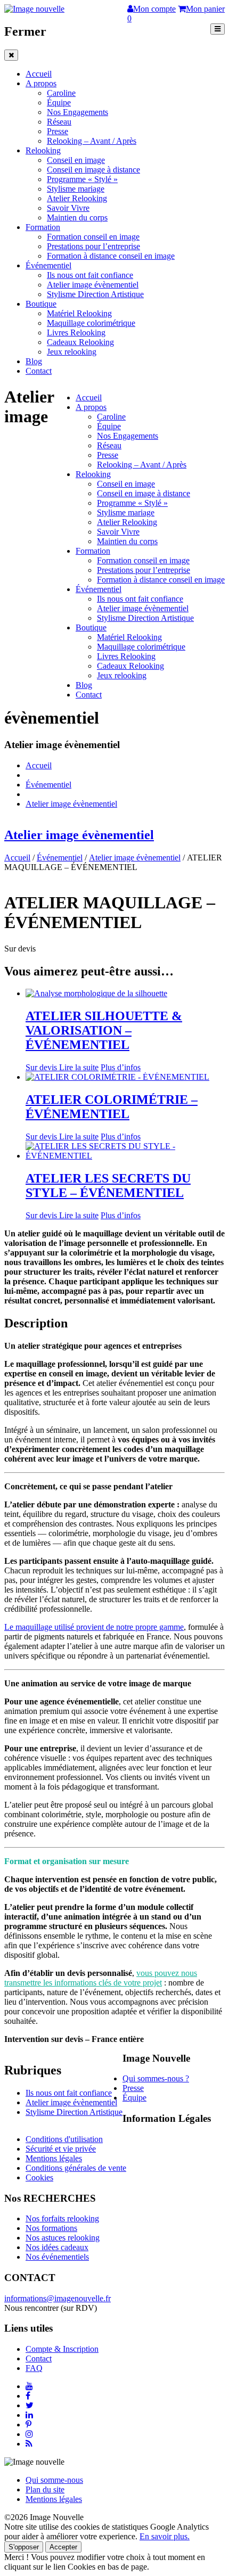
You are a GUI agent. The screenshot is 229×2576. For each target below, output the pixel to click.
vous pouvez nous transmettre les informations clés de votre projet (101, 1978)
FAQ (34, 2368)
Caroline (61, 93)
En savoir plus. (165, 2536)
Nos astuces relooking (63, 2238)
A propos (41, 83)
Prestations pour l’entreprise (93, 246)
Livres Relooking (76, 333)
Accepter (63, 2547)
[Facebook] (28, 2396)
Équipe (59, 102)
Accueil (39, 74)
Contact (39, 371)
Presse (58, 131)
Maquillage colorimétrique (91, 323)
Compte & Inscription (62, 2349)
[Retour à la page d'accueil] (34, 9)
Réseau (59, 122)
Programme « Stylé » (82, 179)
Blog (34, 361)
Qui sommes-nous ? (156, 2078)
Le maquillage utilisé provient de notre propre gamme (94, 1627)
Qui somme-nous (54, 2480)
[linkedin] (29, 2415)
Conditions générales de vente (76, 2168)
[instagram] (29, 2434)
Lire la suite (79, 1067)
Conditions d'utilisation (64, 2139)
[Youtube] (29, 2386)
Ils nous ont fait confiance (90, 275)
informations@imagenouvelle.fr (58, 2298)
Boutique (41, 304)
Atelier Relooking (77, 198)
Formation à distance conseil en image (111, 256)
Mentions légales (54, 2158)
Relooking (43, 150)
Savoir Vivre (68, 208)
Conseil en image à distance (93, 170)
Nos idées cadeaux (57, 2247)
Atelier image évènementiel (93, 285)
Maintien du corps (77, 218)
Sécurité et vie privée (61, 2149)
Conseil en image (76, 160)
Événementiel (48, 265)
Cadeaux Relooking (80, 342)
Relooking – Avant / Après (92, 141)
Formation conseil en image (93, 237)
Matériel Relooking (79, 313)
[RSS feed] (29, 2444)
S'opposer (24, 2547)
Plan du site (45, 2489)
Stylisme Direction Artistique (95, 294)
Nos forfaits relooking (62, 2218)
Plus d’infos (121, 1067)
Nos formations (51, 2228)
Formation (43, 227)
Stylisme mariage (76, 189)
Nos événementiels (57, 2257)
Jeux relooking (72, 352)
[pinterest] (28, 2425)
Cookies (39, 2177)
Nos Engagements (77, 112)
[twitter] (30, 2405)
